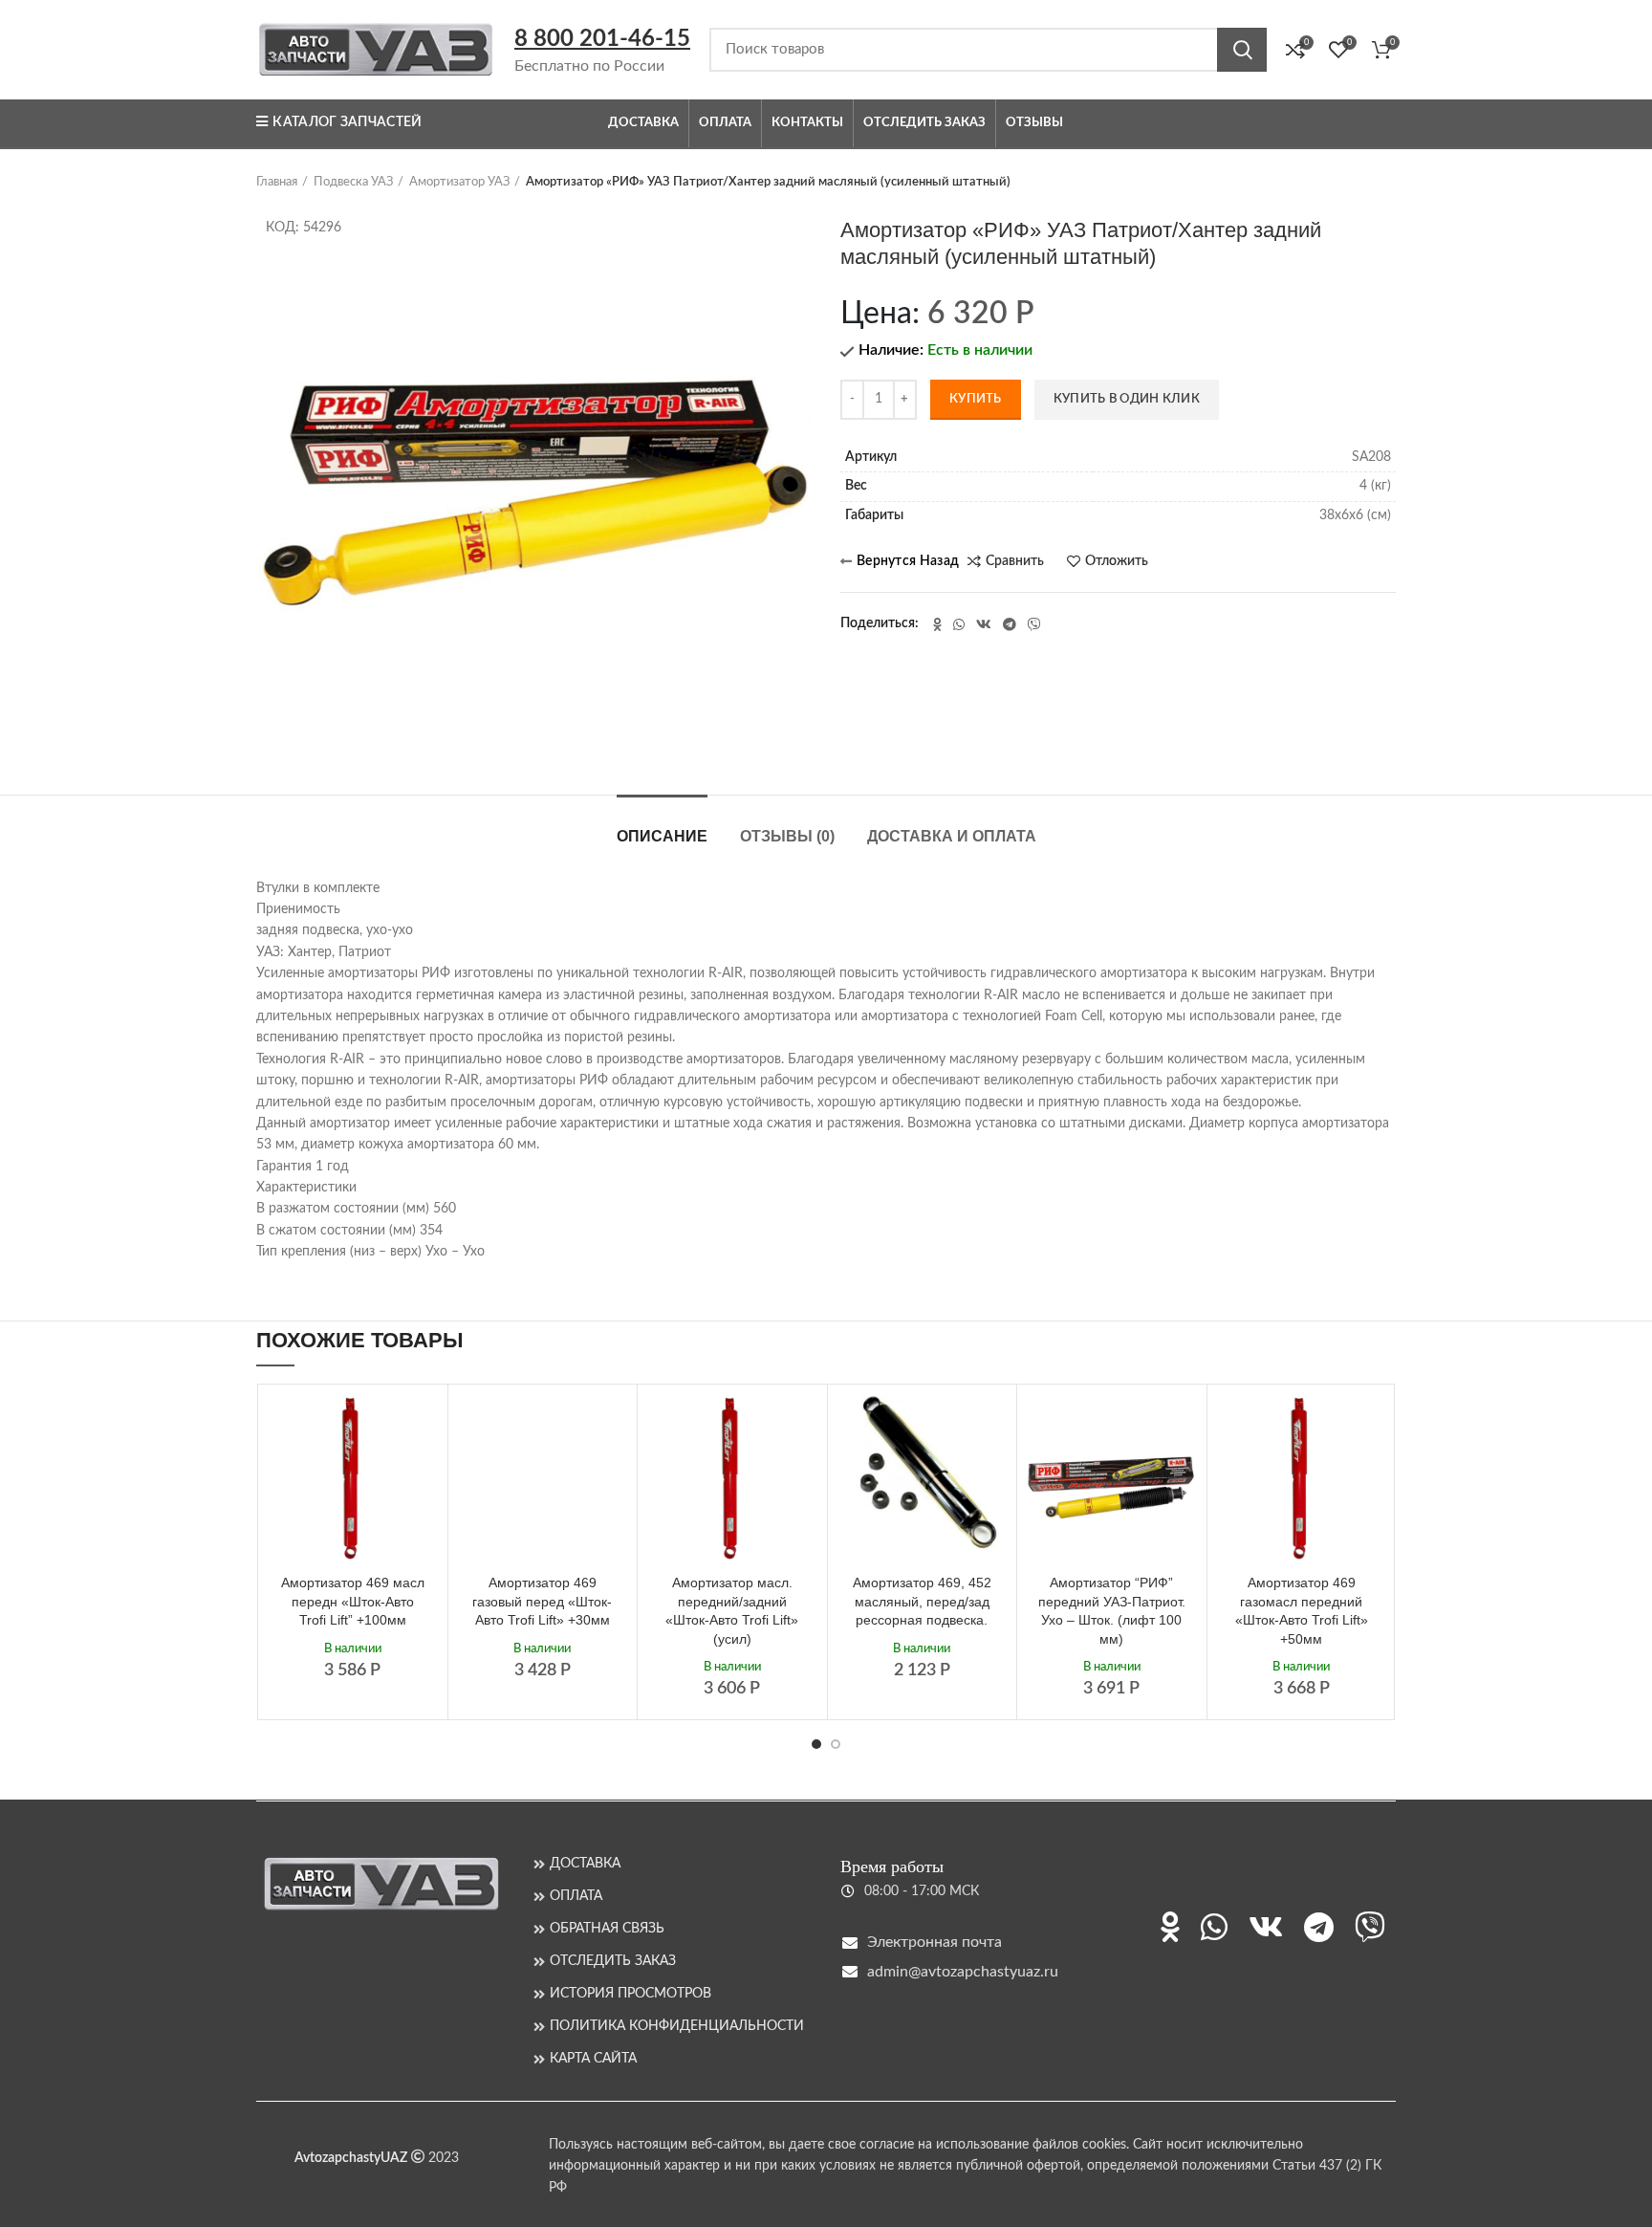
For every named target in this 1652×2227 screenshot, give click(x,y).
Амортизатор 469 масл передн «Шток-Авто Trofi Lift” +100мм (353, 1601)
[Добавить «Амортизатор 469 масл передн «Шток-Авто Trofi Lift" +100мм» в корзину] (424, 1425)
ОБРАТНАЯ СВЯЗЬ (607, 1929)
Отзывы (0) (787, 836)
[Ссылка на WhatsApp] (959, 624)
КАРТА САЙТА (593, 2059)
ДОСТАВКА (585, 1864)
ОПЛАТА (576, 1896)
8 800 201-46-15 (602, 39)
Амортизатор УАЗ (459, 182)
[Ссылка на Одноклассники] (937, 624)
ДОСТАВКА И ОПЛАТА (952, 836)
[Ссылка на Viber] (1034, 624)
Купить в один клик (1127, 399)
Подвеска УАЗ (353, 182)
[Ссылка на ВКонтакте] (984, 624)
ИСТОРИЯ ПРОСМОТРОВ (630, 1994)
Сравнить (1015, 561)
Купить (976, 399)
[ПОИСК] (1242, 50)
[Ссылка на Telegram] (1010, 624)
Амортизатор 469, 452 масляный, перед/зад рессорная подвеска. (922, 1601)
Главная (277, 182)
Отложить (1117, 561)
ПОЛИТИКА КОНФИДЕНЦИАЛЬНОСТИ (677, 2026)
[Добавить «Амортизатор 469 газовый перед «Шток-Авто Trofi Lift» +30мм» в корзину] (613, 1425)
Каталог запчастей (347, 122)
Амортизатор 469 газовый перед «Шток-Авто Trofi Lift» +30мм (542, 1601)
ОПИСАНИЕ (662, 836)
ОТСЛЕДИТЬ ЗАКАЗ (613, 1961)
